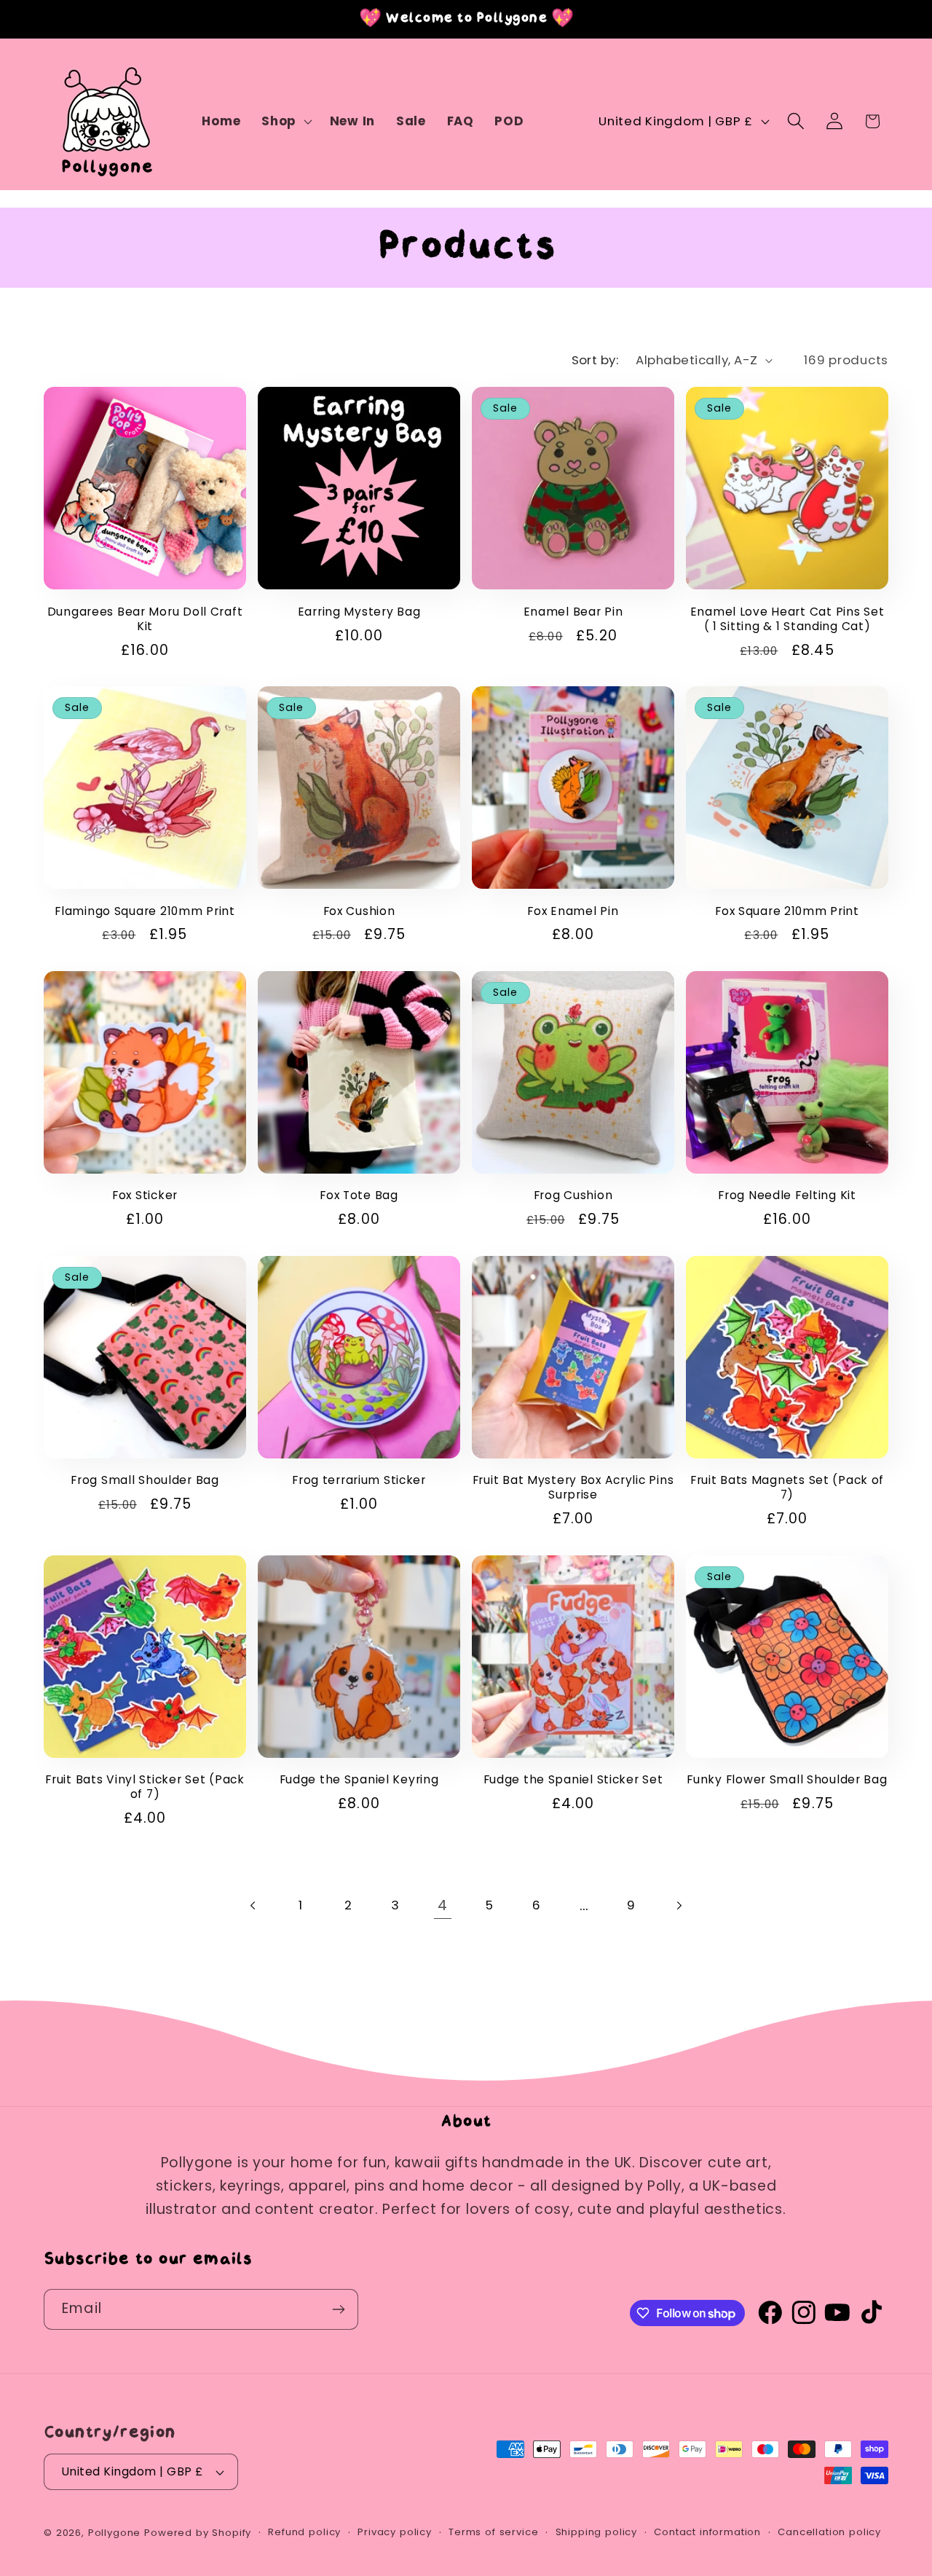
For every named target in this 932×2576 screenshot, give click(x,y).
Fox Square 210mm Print (787, 911)
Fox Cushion (359, 911)
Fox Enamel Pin (573, 911)
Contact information (707, 2532)
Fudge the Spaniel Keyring (359, 1780)
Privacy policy (395, 2532)
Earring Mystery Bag (359, 612)
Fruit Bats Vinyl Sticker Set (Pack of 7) (145, 1787)
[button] (285, 122)
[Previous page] (254, 1905)
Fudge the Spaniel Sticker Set (573, 1780)
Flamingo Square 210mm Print (145, 911)
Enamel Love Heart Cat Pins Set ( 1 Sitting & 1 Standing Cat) (787, 619)
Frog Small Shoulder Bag (145, 1480)
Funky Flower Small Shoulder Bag (787, 1780)
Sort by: (595, 360)
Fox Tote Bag (359, 1195)
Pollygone (115, 2533)
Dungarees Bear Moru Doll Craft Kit (145, 619)
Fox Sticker (145, 1195)
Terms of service (493, 2532)
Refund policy (304, 2532)
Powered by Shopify (198, 2533)
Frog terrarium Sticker (359, 1480)
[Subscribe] (338, 2309)
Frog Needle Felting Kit (787, 1195)
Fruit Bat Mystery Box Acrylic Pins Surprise (573, 1488)
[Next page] (678, 1905)
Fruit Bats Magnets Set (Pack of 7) (787, 1488)
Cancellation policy (829, 2532)
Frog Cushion (573, 1195)
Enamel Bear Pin (573, 612)
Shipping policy (597, 2532)
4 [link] (443, 1905)
